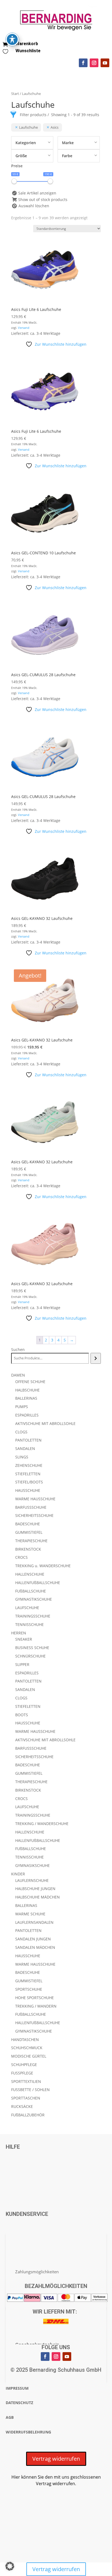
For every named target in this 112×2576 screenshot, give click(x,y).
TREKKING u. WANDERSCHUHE (43, 1566)
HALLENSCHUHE (30, 1574)
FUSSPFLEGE (22, 2073)
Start (15, 94)
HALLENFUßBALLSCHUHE (38, 1583)
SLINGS (22, 1457)
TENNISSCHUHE (29, 1624)
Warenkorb (27, 44)
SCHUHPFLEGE (24, 2065)
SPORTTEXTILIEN (26, 2081)
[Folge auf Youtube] (105, 63)
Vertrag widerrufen (56, 2459)
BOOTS (22, 1715)
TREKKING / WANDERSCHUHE (42, 1824)
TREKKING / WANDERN (36, 2006)
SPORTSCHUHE (29, 1989)
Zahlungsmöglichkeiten (37, 2272)
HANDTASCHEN (25, 2040)
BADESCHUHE (28, 1524)
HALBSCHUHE (27, 1390)
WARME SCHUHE (30, 1914)
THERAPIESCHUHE (31, 1541)
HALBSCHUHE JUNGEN (35, 1889)
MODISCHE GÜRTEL (29, 2056)
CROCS (21, 1557)
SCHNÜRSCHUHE (30, 1656)
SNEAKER (24, 1639)
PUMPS (22, 1407)
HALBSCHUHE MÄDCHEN (38, 1897)
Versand (24, 328)
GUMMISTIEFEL (29, 1532)
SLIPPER (22, 1664)
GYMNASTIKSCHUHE (34, 1599)
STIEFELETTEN (28, 1474)
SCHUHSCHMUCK (27, 2048)
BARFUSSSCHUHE (31, 1507)
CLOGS (21, 1432)
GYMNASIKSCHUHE (32, 1865)
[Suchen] (96, 1358)
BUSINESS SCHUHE (32, 1648)
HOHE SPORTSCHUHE (35, 1998)
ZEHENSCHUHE (29, 1465)
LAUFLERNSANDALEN (34, 1922)
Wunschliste (28, 51)
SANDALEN (25, 1448)
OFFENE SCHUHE (30, 1382)
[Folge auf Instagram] (94, 63)
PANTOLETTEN (28, 1440)
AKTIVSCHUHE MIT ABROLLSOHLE (45, 1423)
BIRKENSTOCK (28, 1549)
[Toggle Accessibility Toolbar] (12, 39)
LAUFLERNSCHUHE (32, 1880)
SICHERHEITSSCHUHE (34, 1515)
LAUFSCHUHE (27, 1608)
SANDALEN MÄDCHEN (35, 1947)
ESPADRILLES (27, 1415)
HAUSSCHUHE (28, 1490)
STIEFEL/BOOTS (29, 1482)
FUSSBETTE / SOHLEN (30, 2090)
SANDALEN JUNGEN (33, 1939)
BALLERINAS (26, 1398)
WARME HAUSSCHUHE (35, 1499)
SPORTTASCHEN (26, 2098)
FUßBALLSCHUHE (31, 1591)
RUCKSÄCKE (22, 2106)
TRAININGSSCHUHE (33, 1616)
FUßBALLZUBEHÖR (28, 2115)
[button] (10, 2566)
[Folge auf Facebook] (83, 63)
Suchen (18, 1349)
